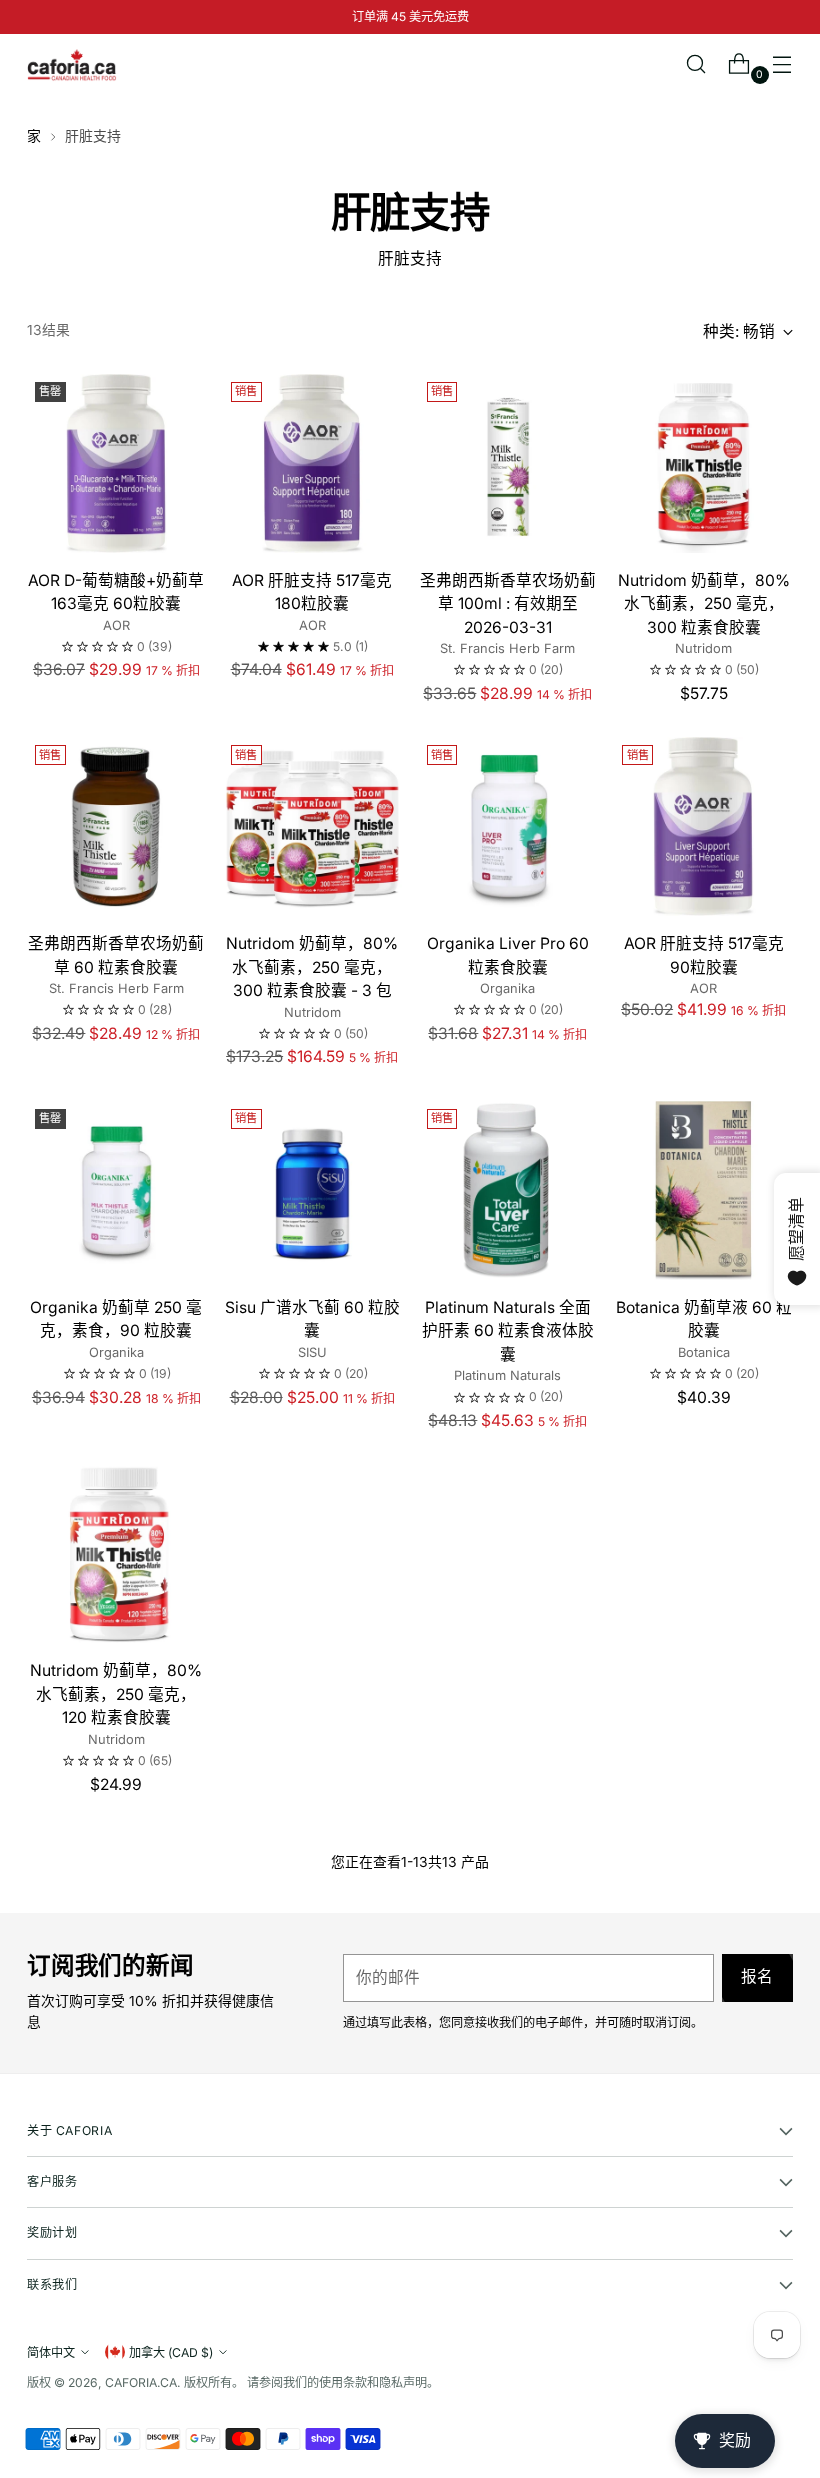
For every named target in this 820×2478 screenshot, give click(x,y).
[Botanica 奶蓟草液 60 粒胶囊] (703, 1190)
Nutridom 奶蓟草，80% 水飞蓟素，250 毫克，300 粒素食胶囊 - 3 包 (312, 967)
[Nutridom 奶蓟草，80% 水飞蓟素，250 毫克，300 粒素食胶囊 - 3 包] (312, 826)
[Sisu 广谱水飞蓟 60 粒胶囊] (312, 1190)
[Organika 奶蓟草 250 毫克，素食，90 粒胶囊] (116, 1190)
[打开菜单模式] (782, 64)
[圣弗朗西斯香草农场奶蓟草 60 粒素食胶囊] (116, 826)
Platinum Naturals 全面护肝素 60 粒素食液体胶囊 (508, 1331)
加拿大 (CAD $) (171, 2352)
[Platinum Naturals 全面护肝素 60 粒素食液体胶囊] (508, 1190)
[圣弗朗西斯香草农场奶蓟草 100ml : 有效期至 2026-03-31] (508, 463)
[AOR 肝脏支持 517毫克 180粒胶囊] (312, 463)
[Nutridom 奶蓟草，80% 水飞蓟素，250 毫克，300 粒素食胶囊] (703, 463)
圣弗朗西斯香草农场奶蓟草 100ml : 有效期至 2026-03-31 (508, 604)
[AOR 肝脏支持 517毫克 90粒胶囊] (703, 826)
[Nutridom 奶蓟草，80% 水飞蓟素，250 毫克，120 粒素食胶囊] (116, 1554)
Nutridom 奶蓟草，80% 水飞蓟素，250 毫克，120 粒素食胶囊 (116, 1694)
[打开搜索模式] (696, 64)
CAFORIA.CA (141, 2382)
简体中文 (51, 2352)
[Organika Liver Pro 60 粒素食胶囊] (508, 826)
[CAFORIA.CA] (72, 65)
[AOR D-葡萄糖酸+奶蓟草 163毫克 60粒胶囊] (116, 463)
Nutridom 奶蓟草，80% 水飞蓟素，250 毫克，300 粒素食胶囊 (704, 604)
